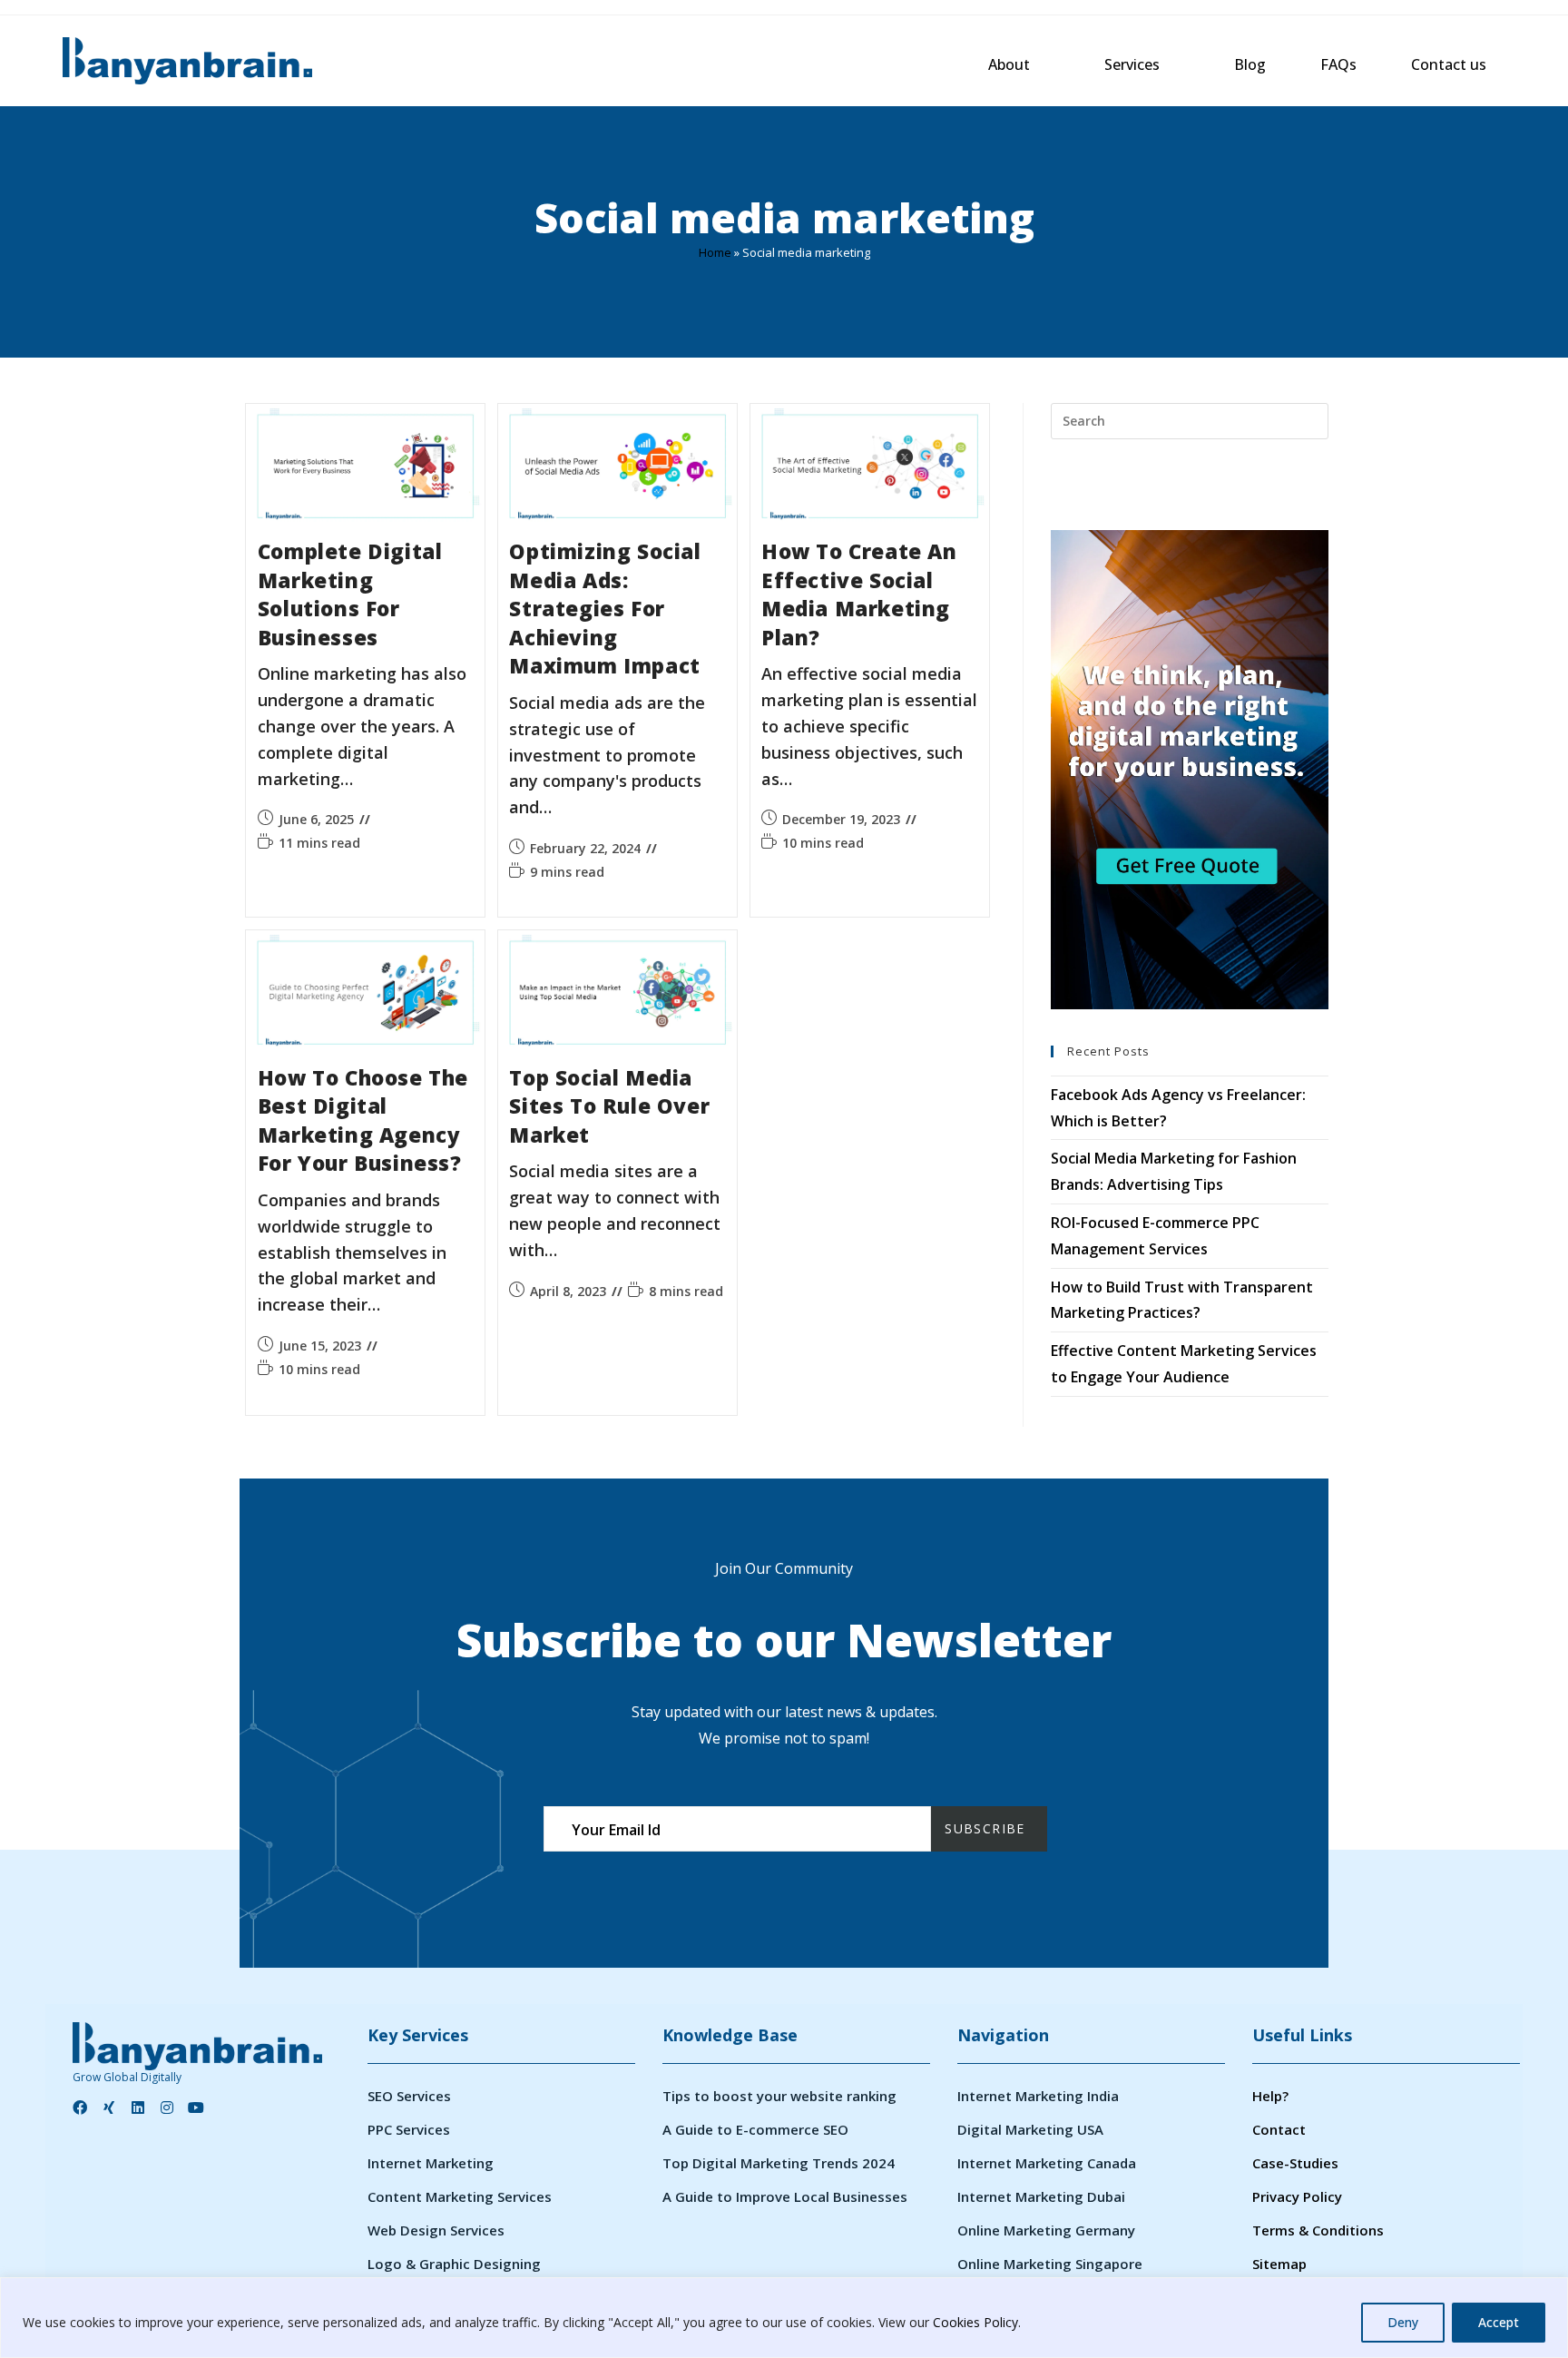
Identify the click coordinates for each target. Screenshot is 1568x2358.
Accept (1499, 2322)
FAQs (1338, 64)
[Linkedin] (138, 2107)
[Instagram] (167, 2107)
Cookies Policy (975, 2322)
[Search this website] (1190, 419)
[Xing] (109, 2107)
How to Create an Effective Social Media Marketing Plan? (859, 594)
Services (1132, 64)
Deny (1403, 2322)
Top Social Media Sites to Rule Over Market (609, 1106)
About (1009, 64)
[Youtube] (196, 2107)
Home (715, 252)
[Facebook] (80, 2107)
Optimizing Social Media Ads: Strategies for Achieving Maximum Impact (605, 609)
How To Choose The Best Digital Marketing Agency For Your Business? (363, 1121)
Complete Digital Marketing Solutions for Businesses (350, 594)
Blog (1250, 64)
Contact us (1449, 64)
